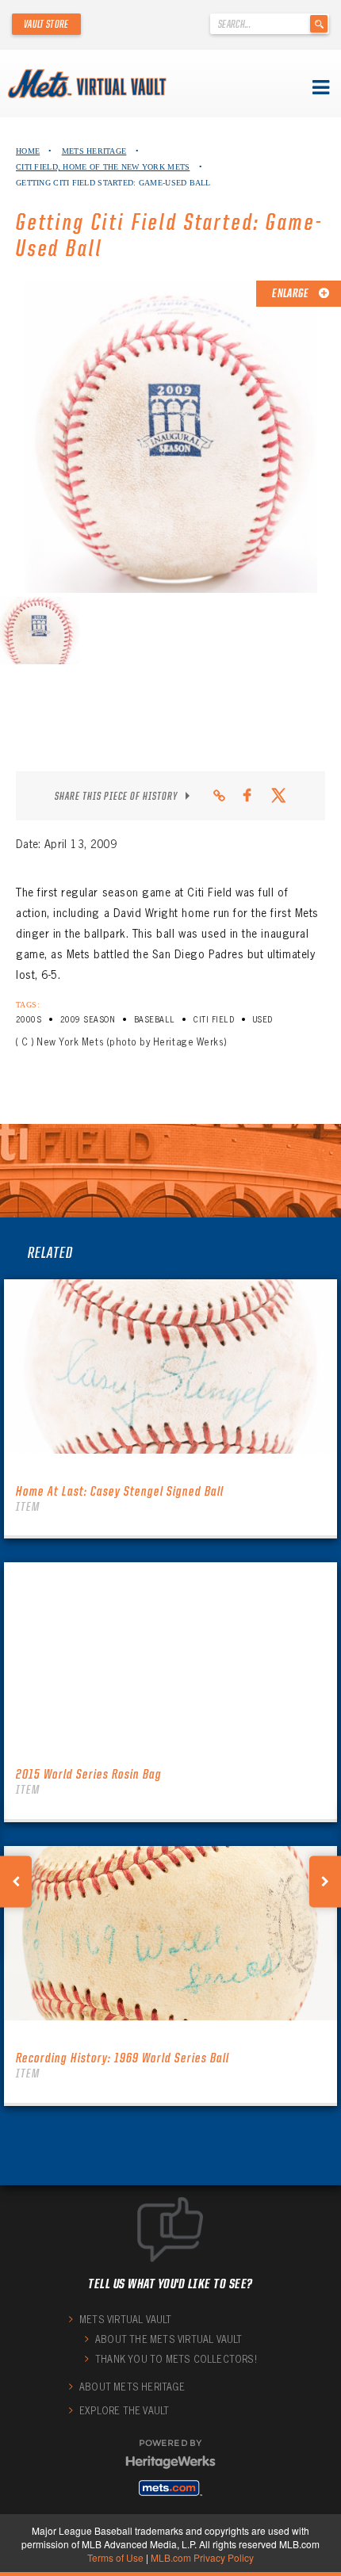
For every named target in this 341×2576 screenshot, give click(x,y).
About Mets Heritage (132, 2387)
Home (28, 151)
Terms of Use (115, 2557)
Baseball (155, 1020)
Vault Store (46, 24)
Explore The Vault (124, 2411)
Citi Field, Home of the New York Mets (103, 167)
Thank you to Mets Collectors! (176, 2359)
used (263, 1020)
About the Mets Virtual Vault (169, 2339)
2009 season (88, 1020)
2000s (29, 1020)
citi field (214, 1020)
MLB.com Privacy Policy (202, 2557)
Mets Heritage (94, 151)
